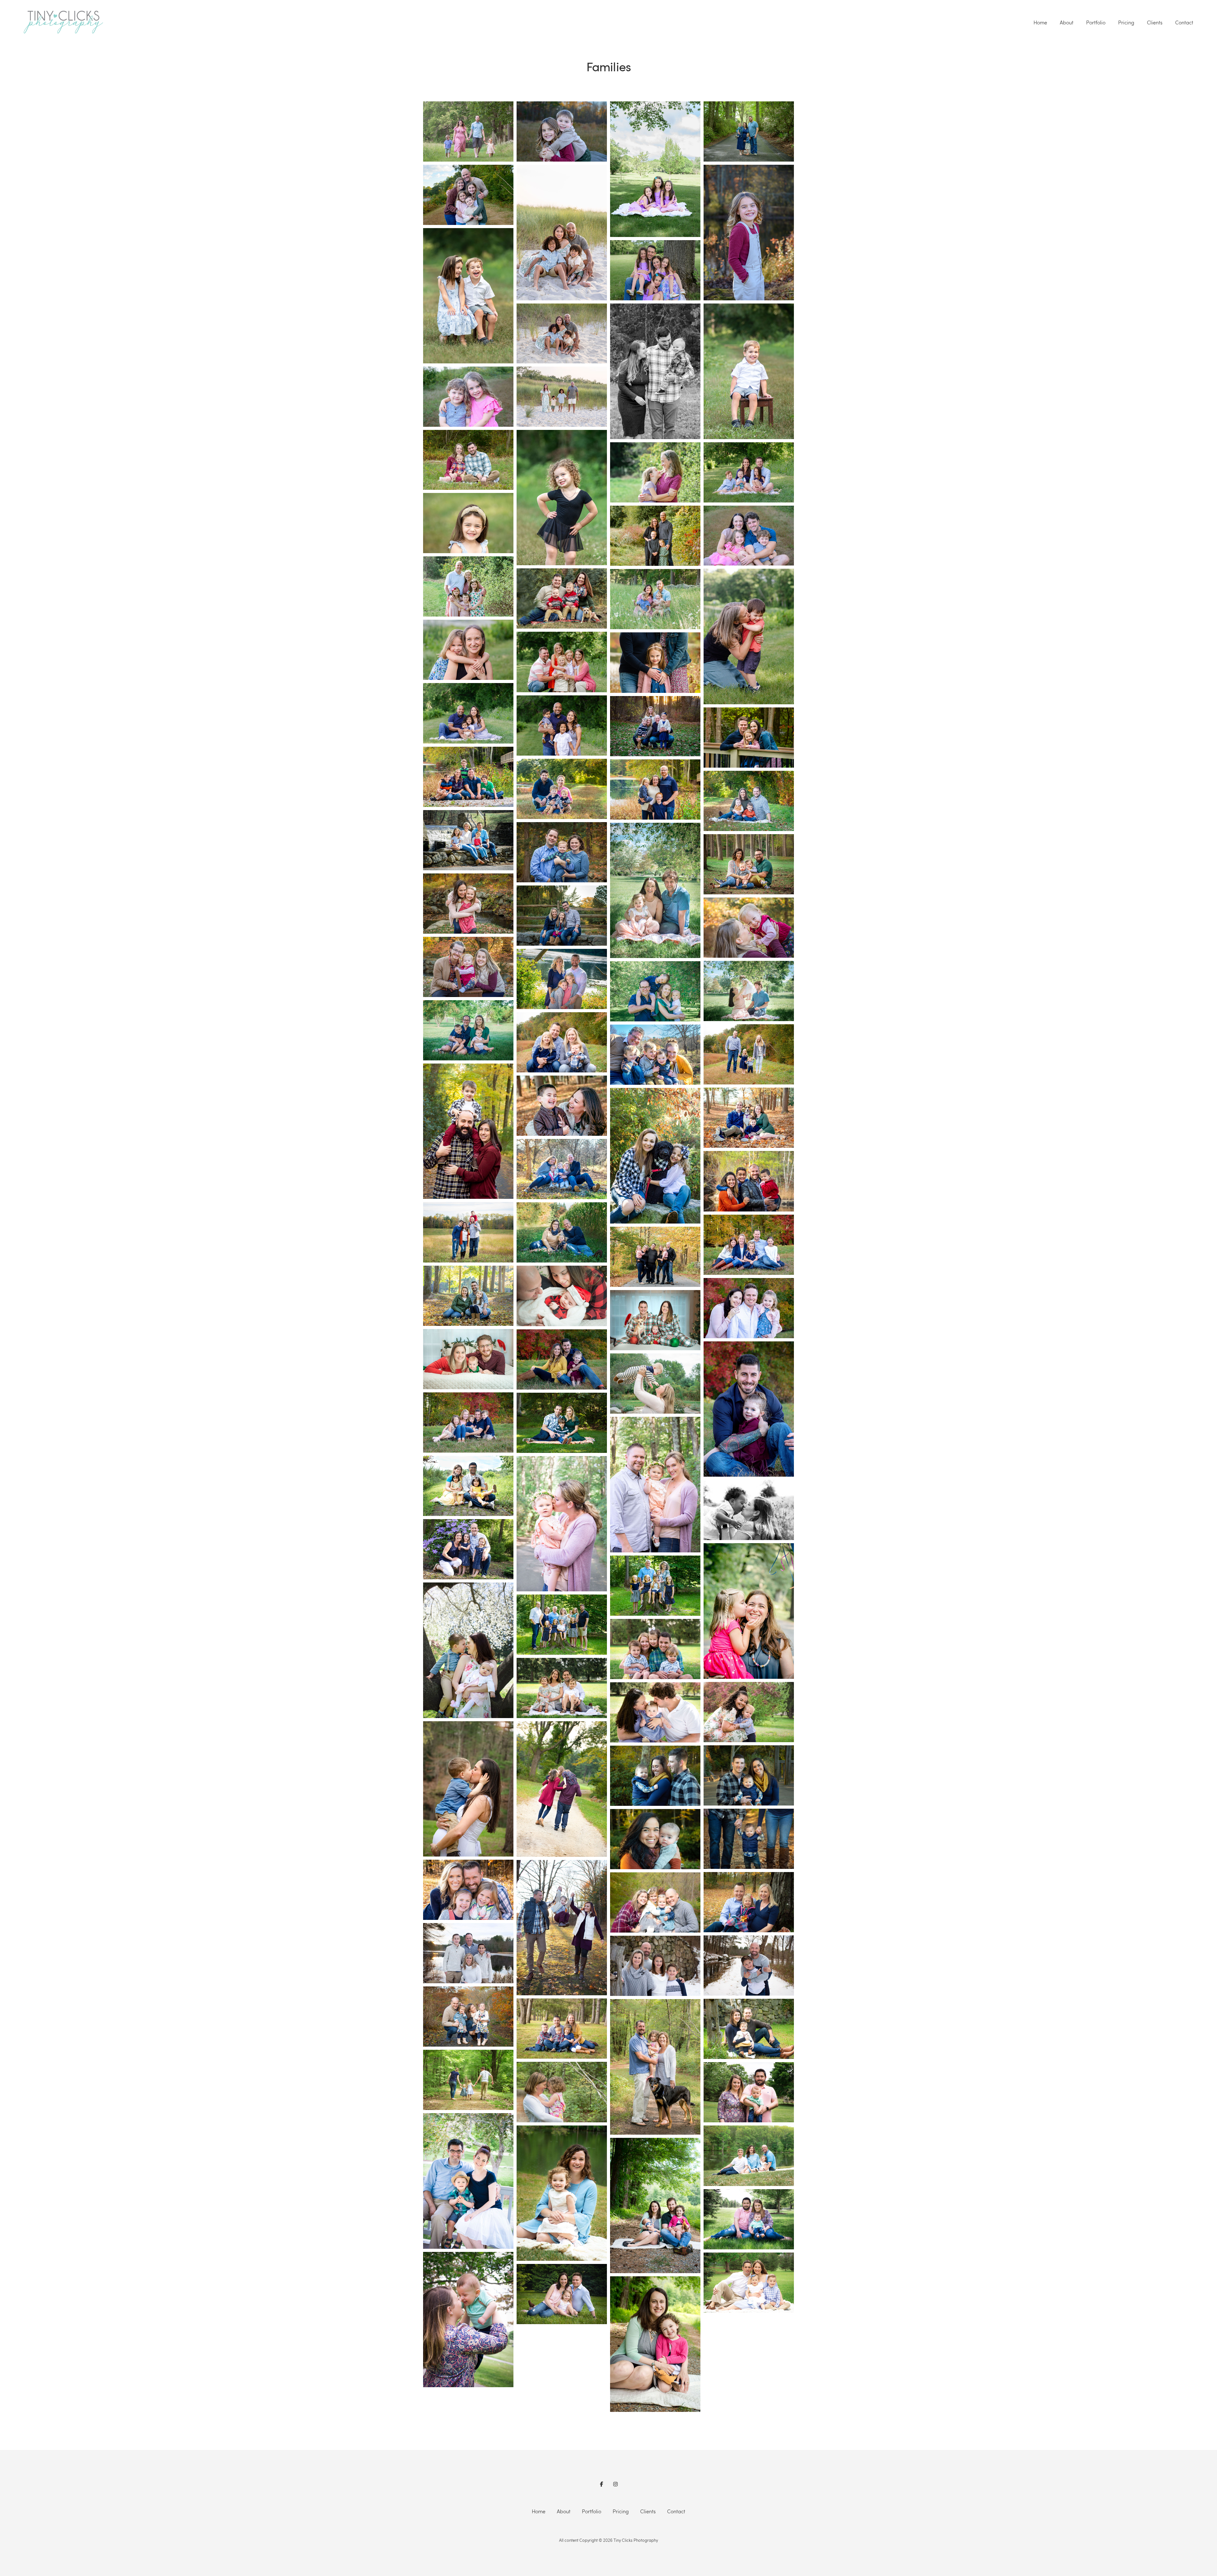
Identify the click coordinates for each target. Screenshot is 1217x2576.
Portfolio (1096, 22)
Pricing (1126, 22)
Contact (1184, 22)
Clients (1155, 22)
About (1067, 22)
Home (1040, 22)
